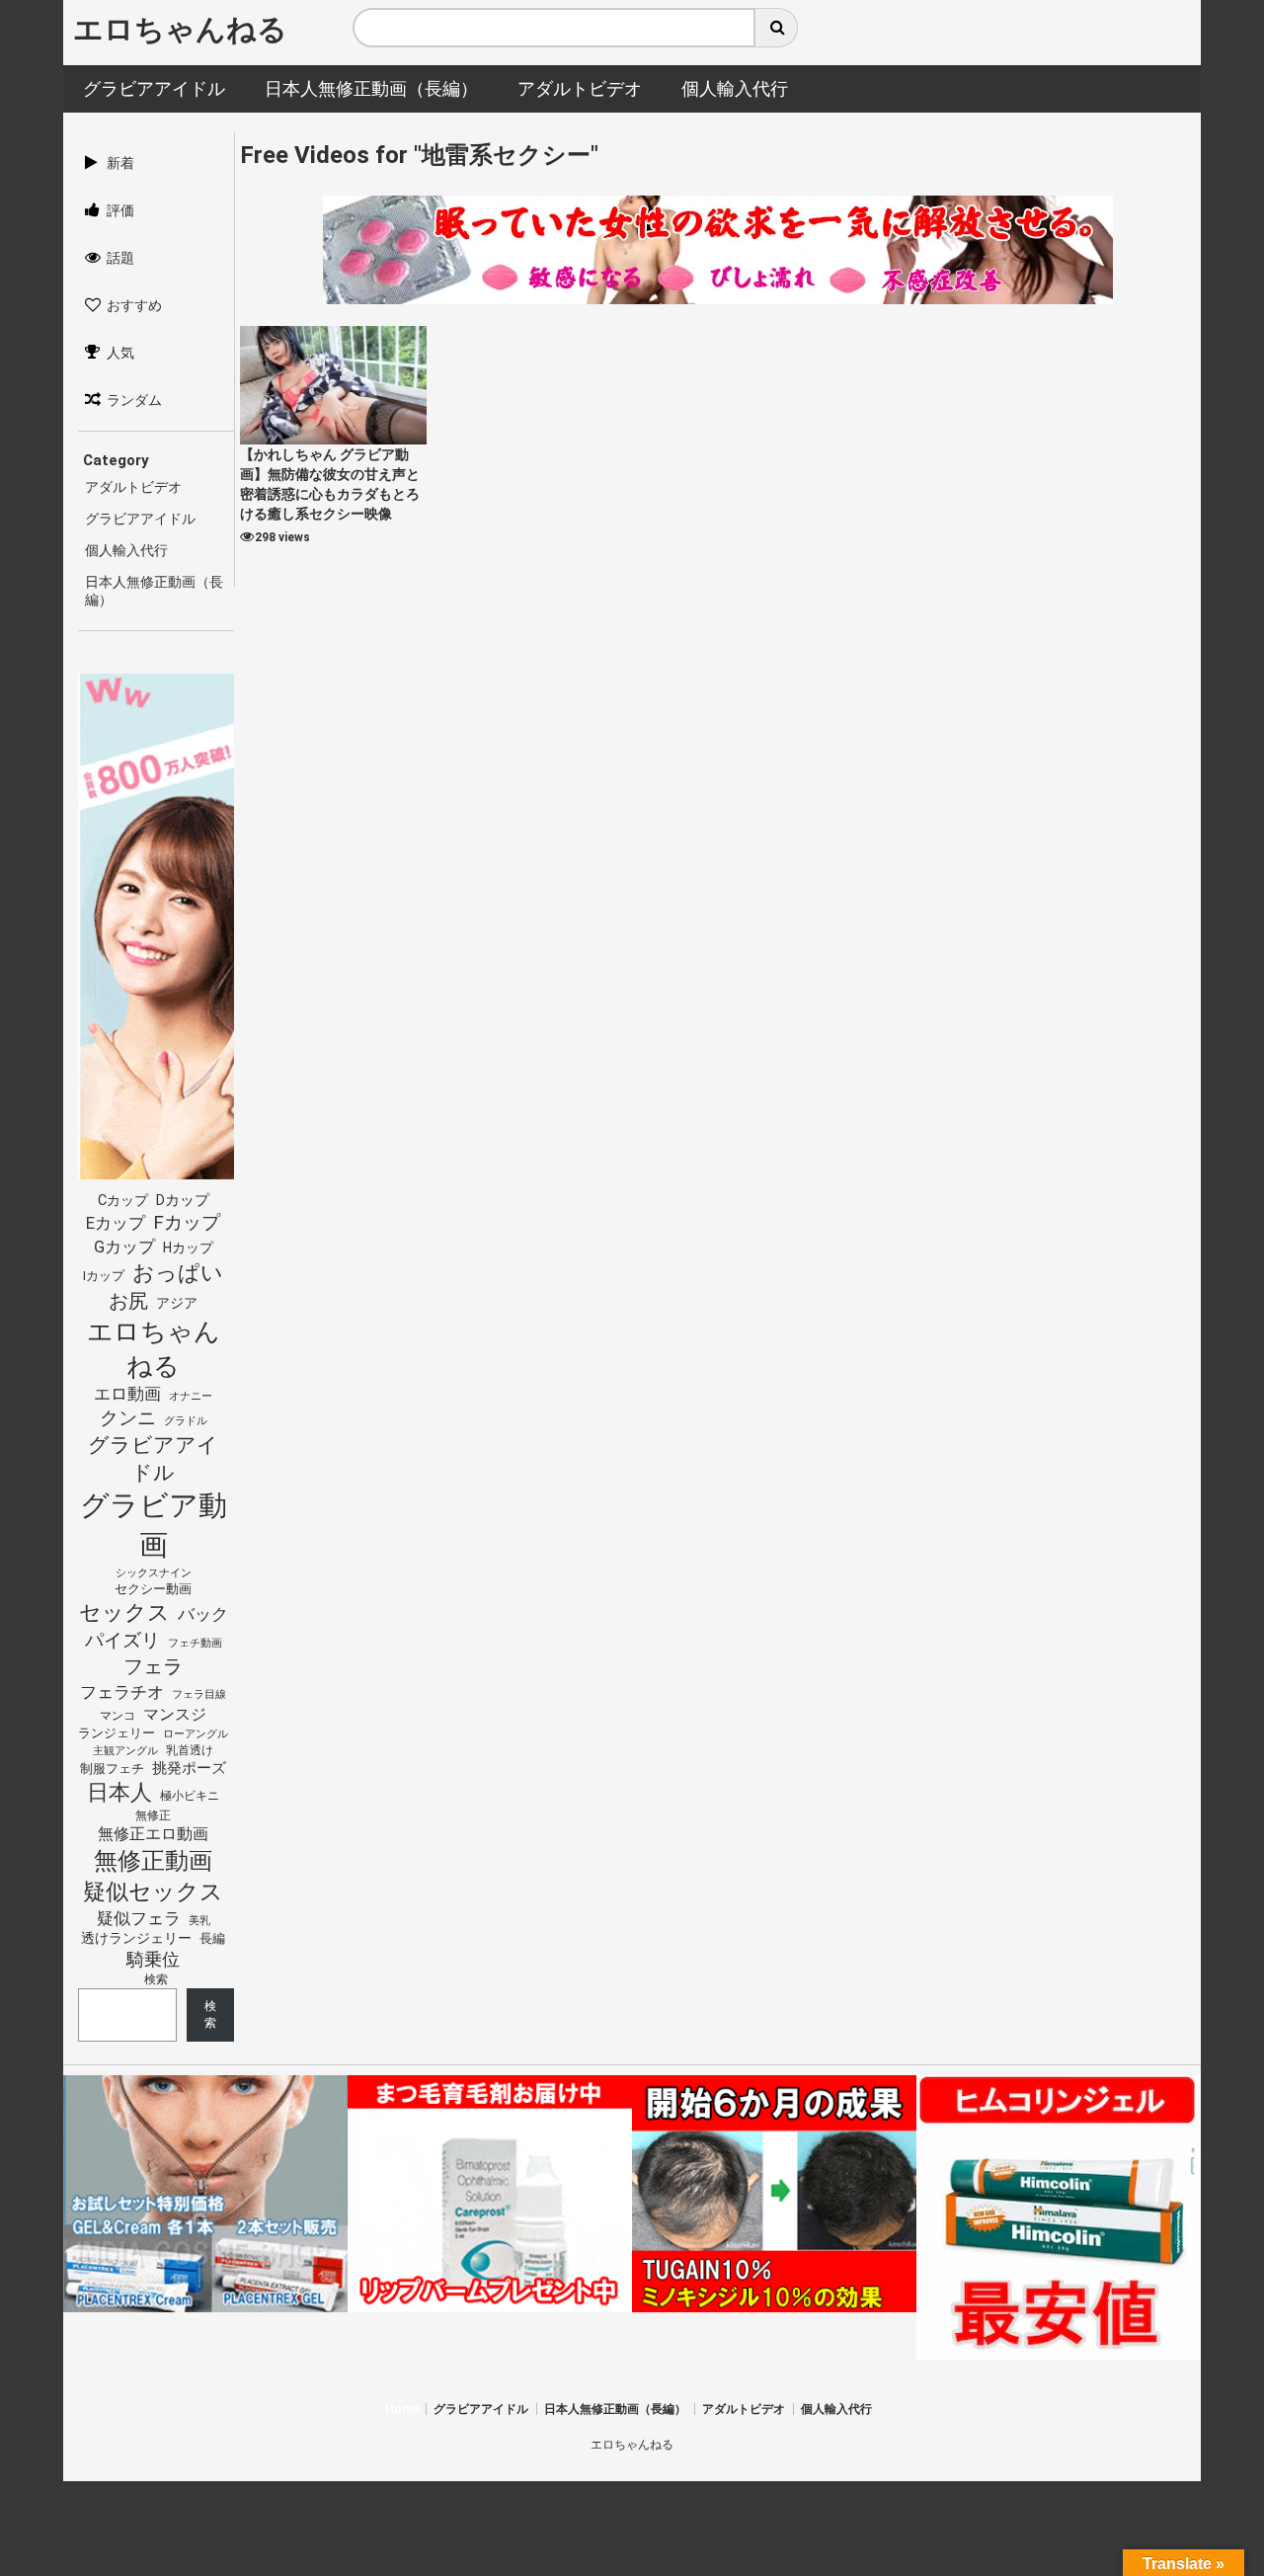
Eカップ (116, 1223)
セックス (124, 1612)
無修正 (153, 1815)
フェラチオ (122, 1692)
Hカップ (188, 1248)
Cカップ (123, 1201)
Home (402, 2409)
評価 (120, 210)
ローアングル (196, 1734)
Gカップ (124, 1247)
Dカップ (183, 1201)
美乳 (199, 1921)
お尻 (128, 1301)
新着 (120, 163)
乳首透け (190, 1750)
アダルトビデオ (133, 487)
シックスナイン (154, 1573)
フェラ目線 (199, 1694)
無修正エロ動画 (153, 1834)
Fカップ (187, 1222)
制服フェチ (112, 1769)
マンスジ (175, 1714)
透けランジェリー (136, 1938)
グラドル (186, 1420)
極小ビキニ (190, 1796)
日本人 (119, 1792)
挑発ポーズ (189, 1769)
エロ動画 (127, 1394)
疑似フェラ (139, 1918)
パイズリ (122, 1641)
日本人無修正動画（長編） (615, 2409)
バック (203, 1614)
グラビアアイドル (140, 519)
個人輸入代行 (126, 550)
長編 (212, 1938)
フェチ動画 (195, 1643)
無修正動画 (153, 1861)
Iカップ (104, 1276)
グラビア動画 (154, 1525)
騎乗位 (153, 1959)
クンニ (128, 1418)
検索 (156, 1979)
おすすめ (134, 305)
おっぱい (178, 1273)
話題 (120, 258)
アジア (177, 1303)
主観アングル (125, 1751)
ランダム (134, 400)
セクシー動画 (153, 1589)
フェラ (153, 1666)
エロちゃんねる (180, 29)
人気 (120, 353)
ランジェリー (117, 1733)
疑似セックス (153, 1892)
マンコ (118, 1715)
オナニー (191, 1396)
